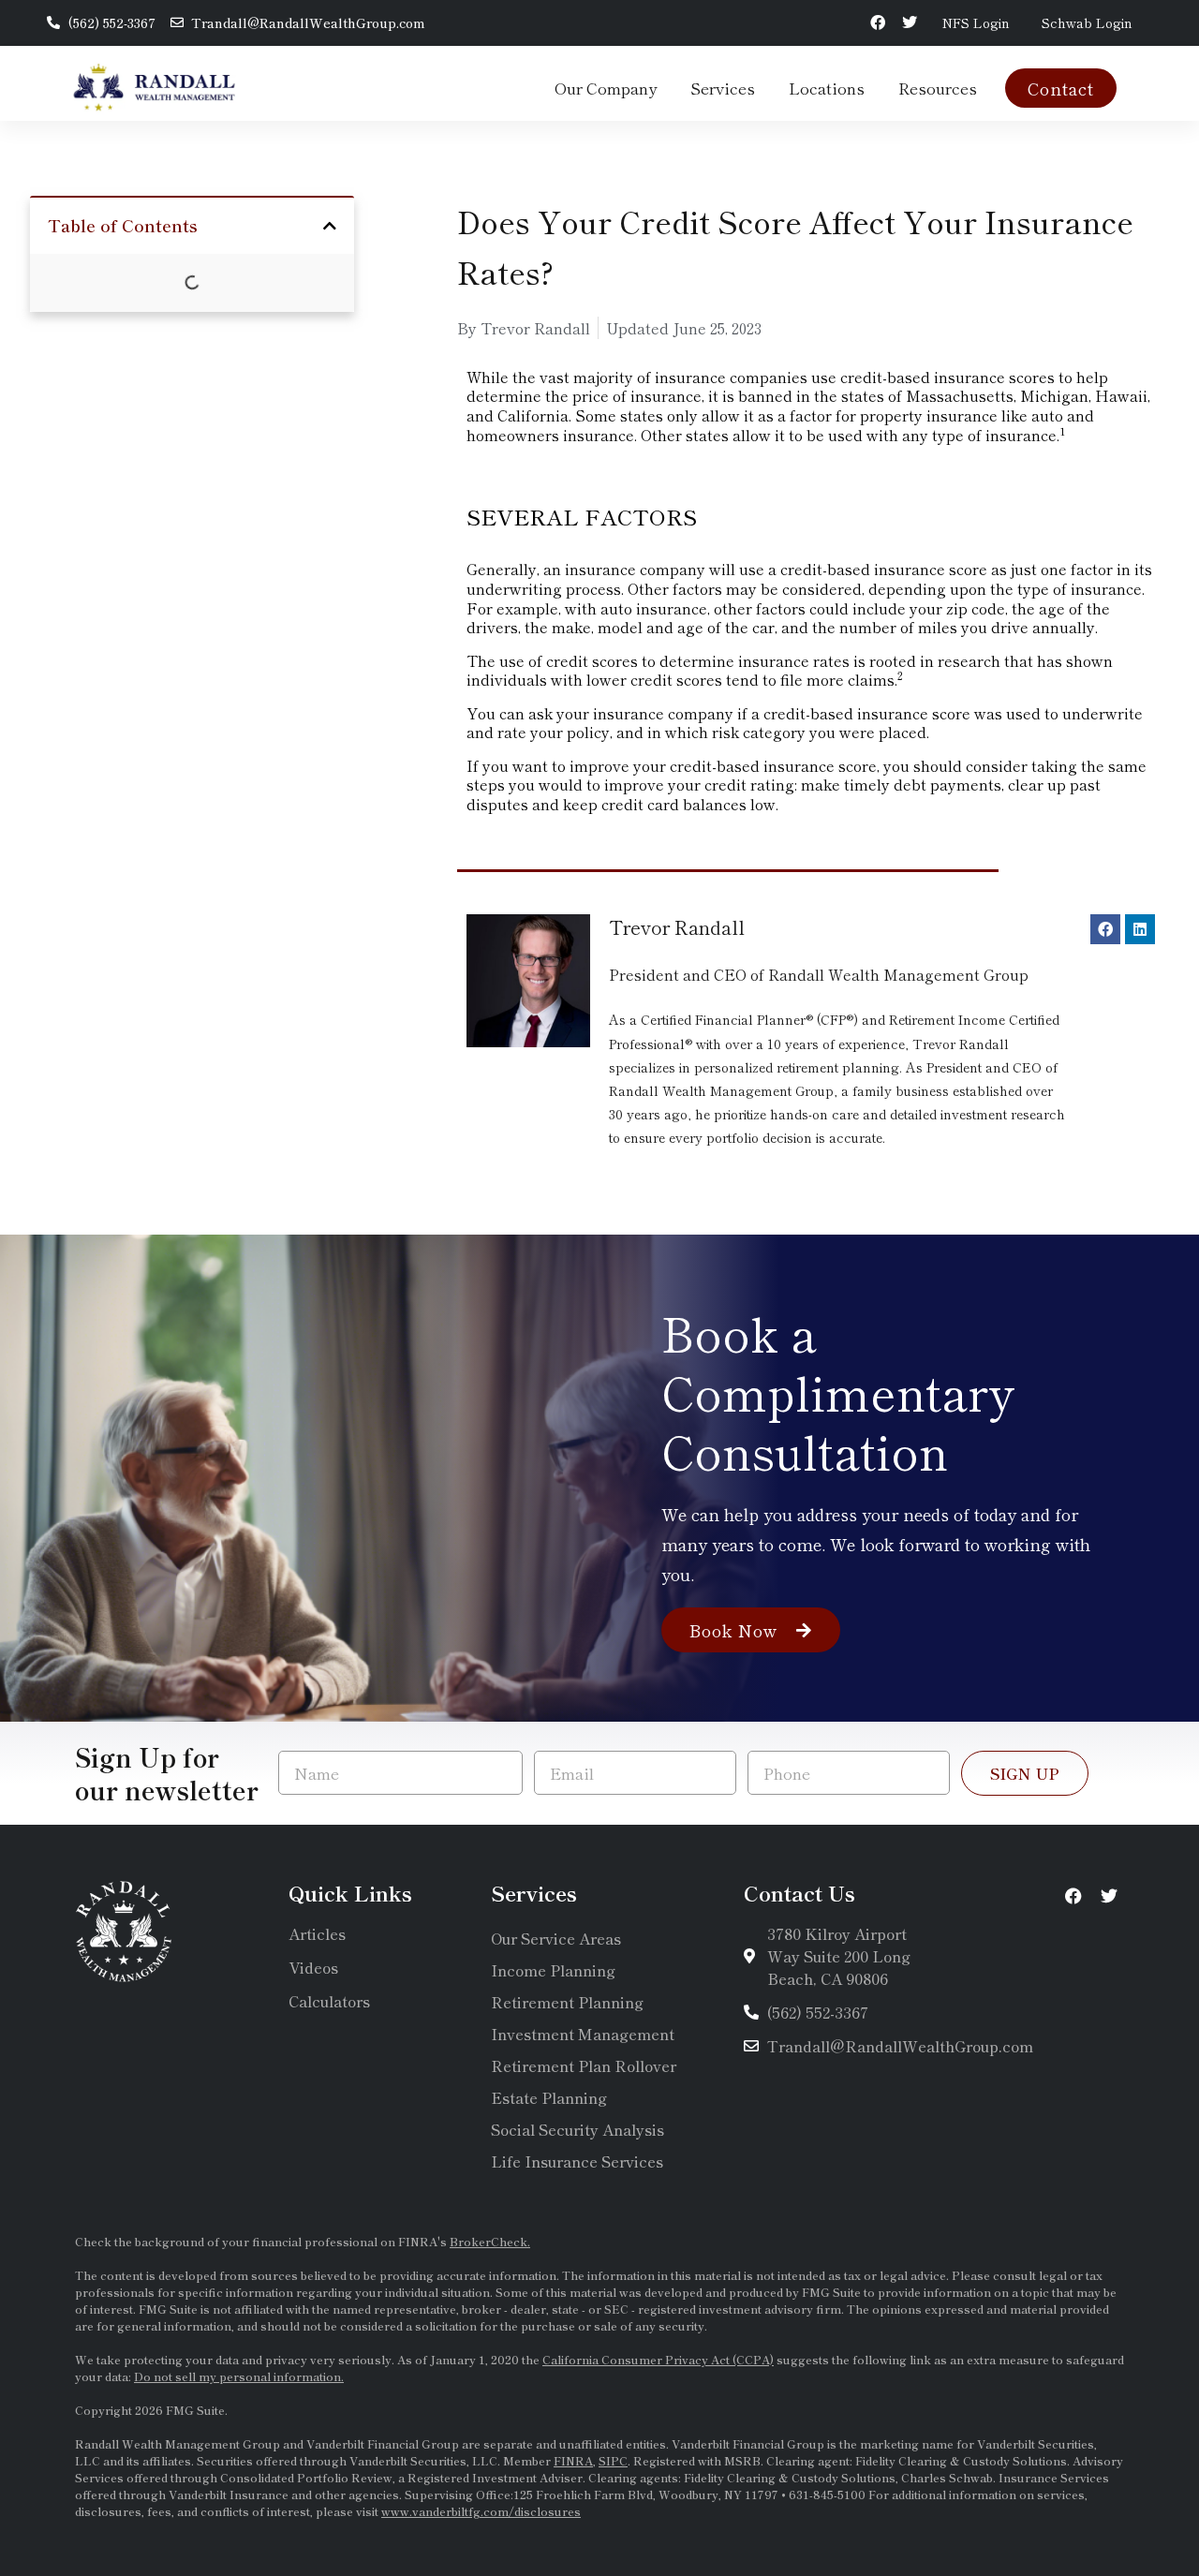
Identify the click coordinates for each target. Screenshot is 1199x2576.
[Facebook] (878, 23)
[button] (330, 226)
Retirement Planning (567, 2002)
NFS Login (976, 22)
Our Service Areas (556, 1938)
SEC (618, 2309)
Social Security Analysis (577, 2129)
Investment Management (583, 2034)
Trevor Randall (677, 927)
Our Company (606, 88)
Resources (938, 88)
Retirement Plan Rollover (584, 2065)
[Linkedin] (1140, 929)
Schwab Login (1087, 22)
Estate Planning (549, 2097)
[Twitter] (910, 23)
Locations (827, 88)
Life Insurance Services (577, 2161)
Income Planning (553, 1970)
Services (723, 88)
